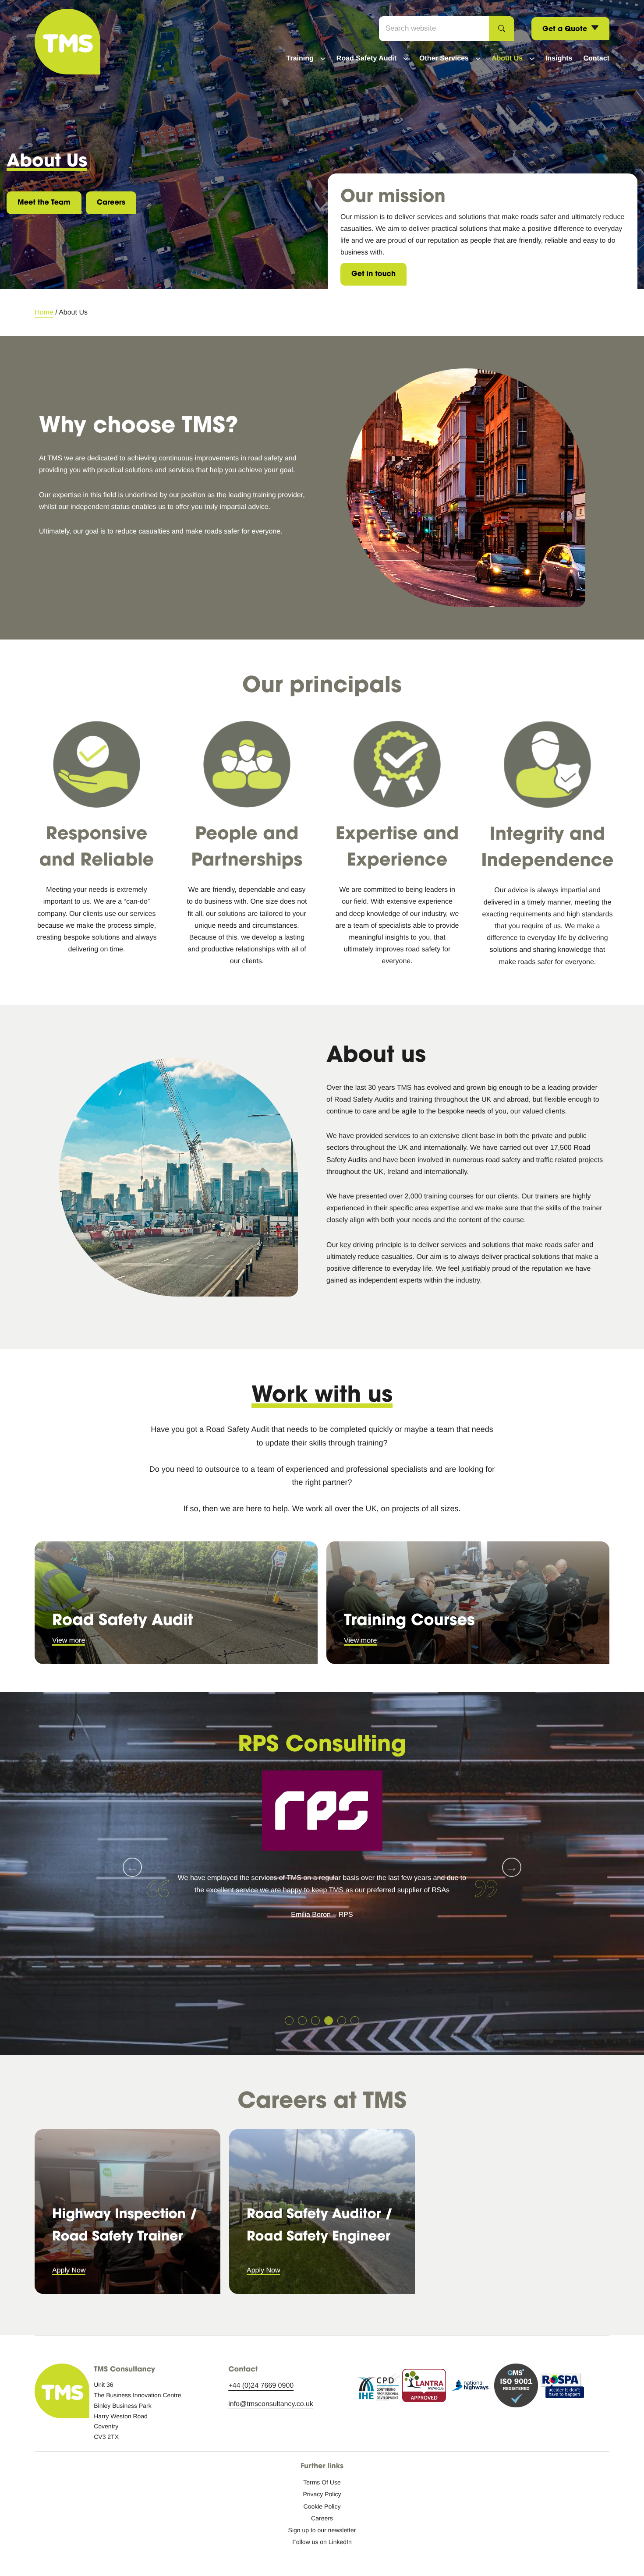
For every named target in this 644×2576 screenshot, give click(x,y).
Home (44, 313)
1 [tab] (289, 2021)
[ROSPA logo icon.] (562, 2387)
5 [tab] (342, 2021)
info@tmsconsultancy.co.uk (271, 2404)
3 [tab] (315, 2021)
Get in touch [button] (373, 274)
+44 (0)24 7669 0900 (261, 2386)
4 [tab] (329, 2021)
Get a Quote (566, 28)
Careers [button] (111, 202)
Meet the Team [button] (44, 202)
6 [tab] (355, 2021)
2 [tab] (302, 2021)
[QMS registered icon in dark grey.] (516, 2387)
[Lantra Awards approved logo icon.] (424, 2387)
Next (512, 1867)
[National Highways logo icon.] (470, 2388)
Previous (132, 1867)
